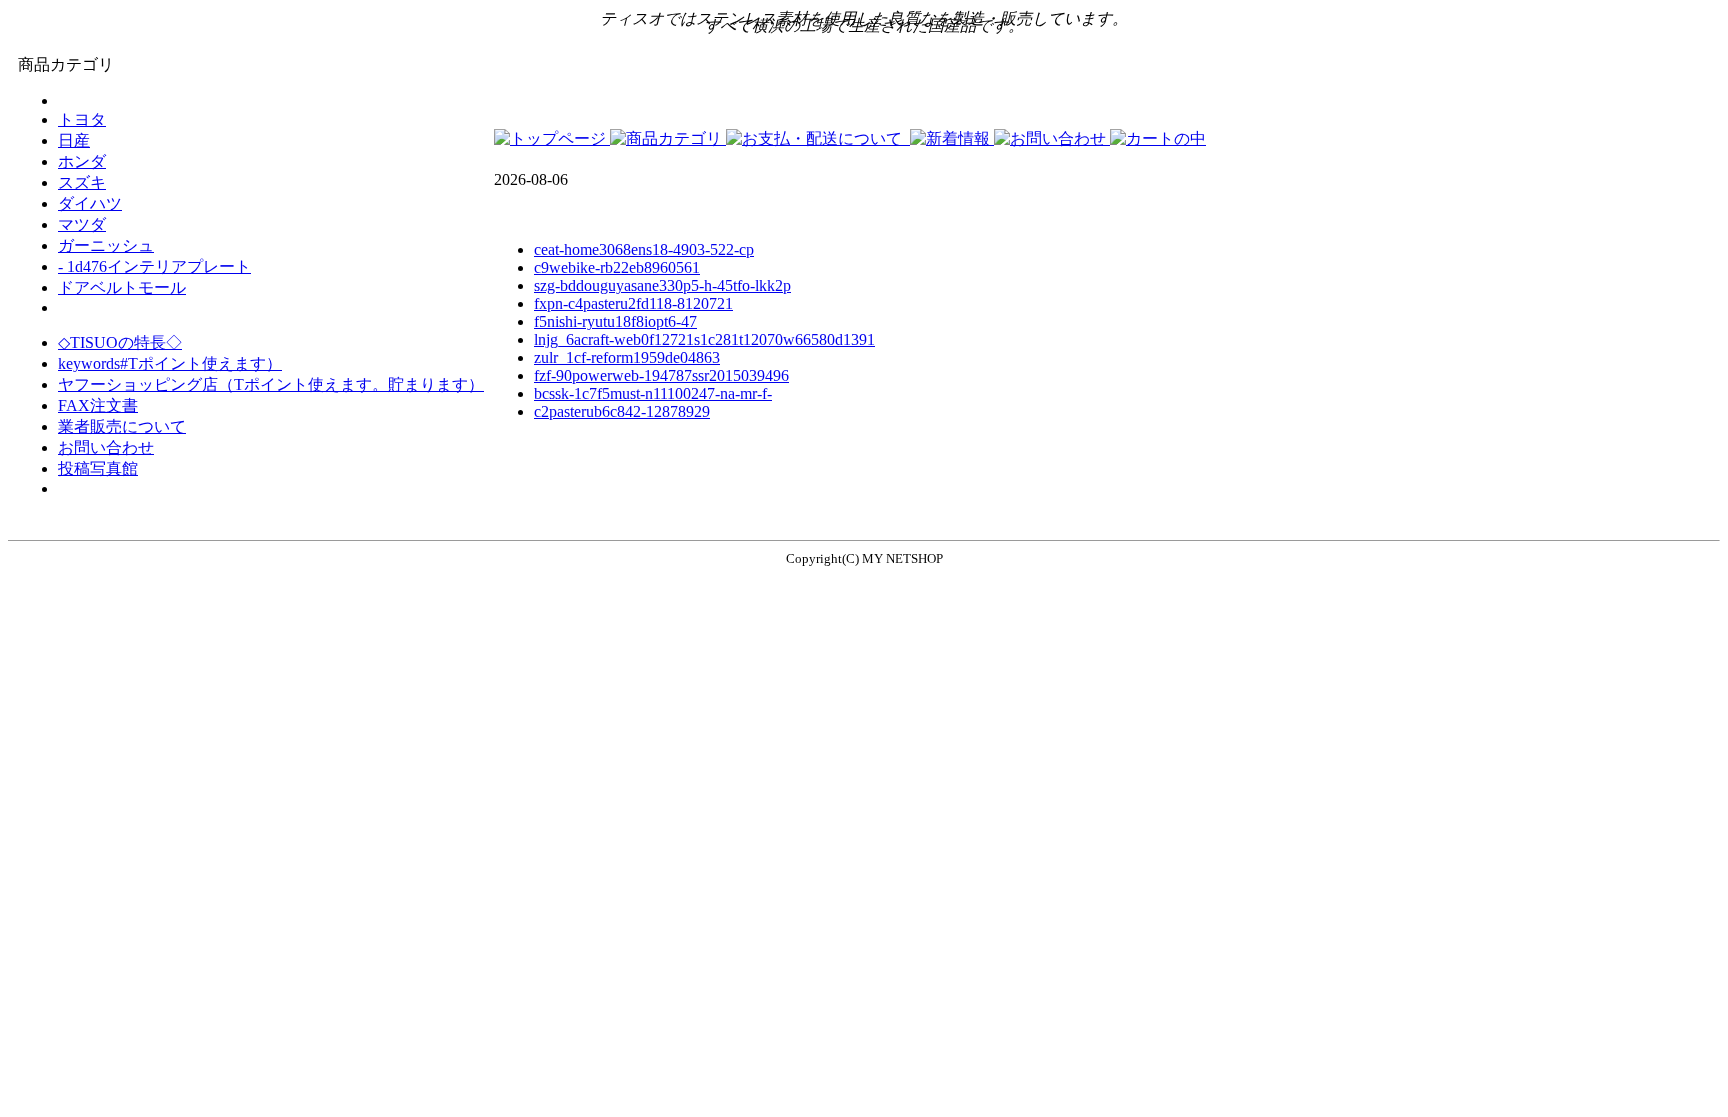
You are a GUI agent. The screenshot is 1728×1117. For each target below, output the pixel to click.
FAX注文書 (98, 405)
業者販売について (122, 426)
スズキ (82, 182)
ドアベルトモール (122, 287)
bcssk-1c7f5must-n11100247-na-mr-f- (653, 393)
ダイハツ (90, 203)
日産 (74, 140)
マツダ (82, 224)
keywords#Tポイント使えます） (170, 363)
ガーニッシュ (106, 245)
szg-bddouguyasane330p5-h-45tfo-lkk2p (662, 285)
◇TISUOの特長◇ (120, 342)
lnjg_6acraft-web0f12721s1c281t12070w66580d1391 (704, 339)
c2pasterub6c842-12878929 (622, 411)
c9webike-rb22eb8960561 (617, 267)
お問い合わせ (106, 447)
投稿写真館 (98, 468)
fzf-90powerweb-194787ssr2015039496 (661, 375)
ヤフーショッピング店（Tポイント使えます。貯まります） (271, 384)
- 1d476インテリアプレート (154, 266)
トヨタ (82, 119)
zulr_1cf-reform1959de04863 (627, 357)
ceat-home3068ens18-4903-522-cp (644, 249)
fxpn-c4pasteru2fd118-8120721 (633, 303)
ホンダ (82, 161)
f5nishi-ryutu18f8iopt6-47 (615, 321)
